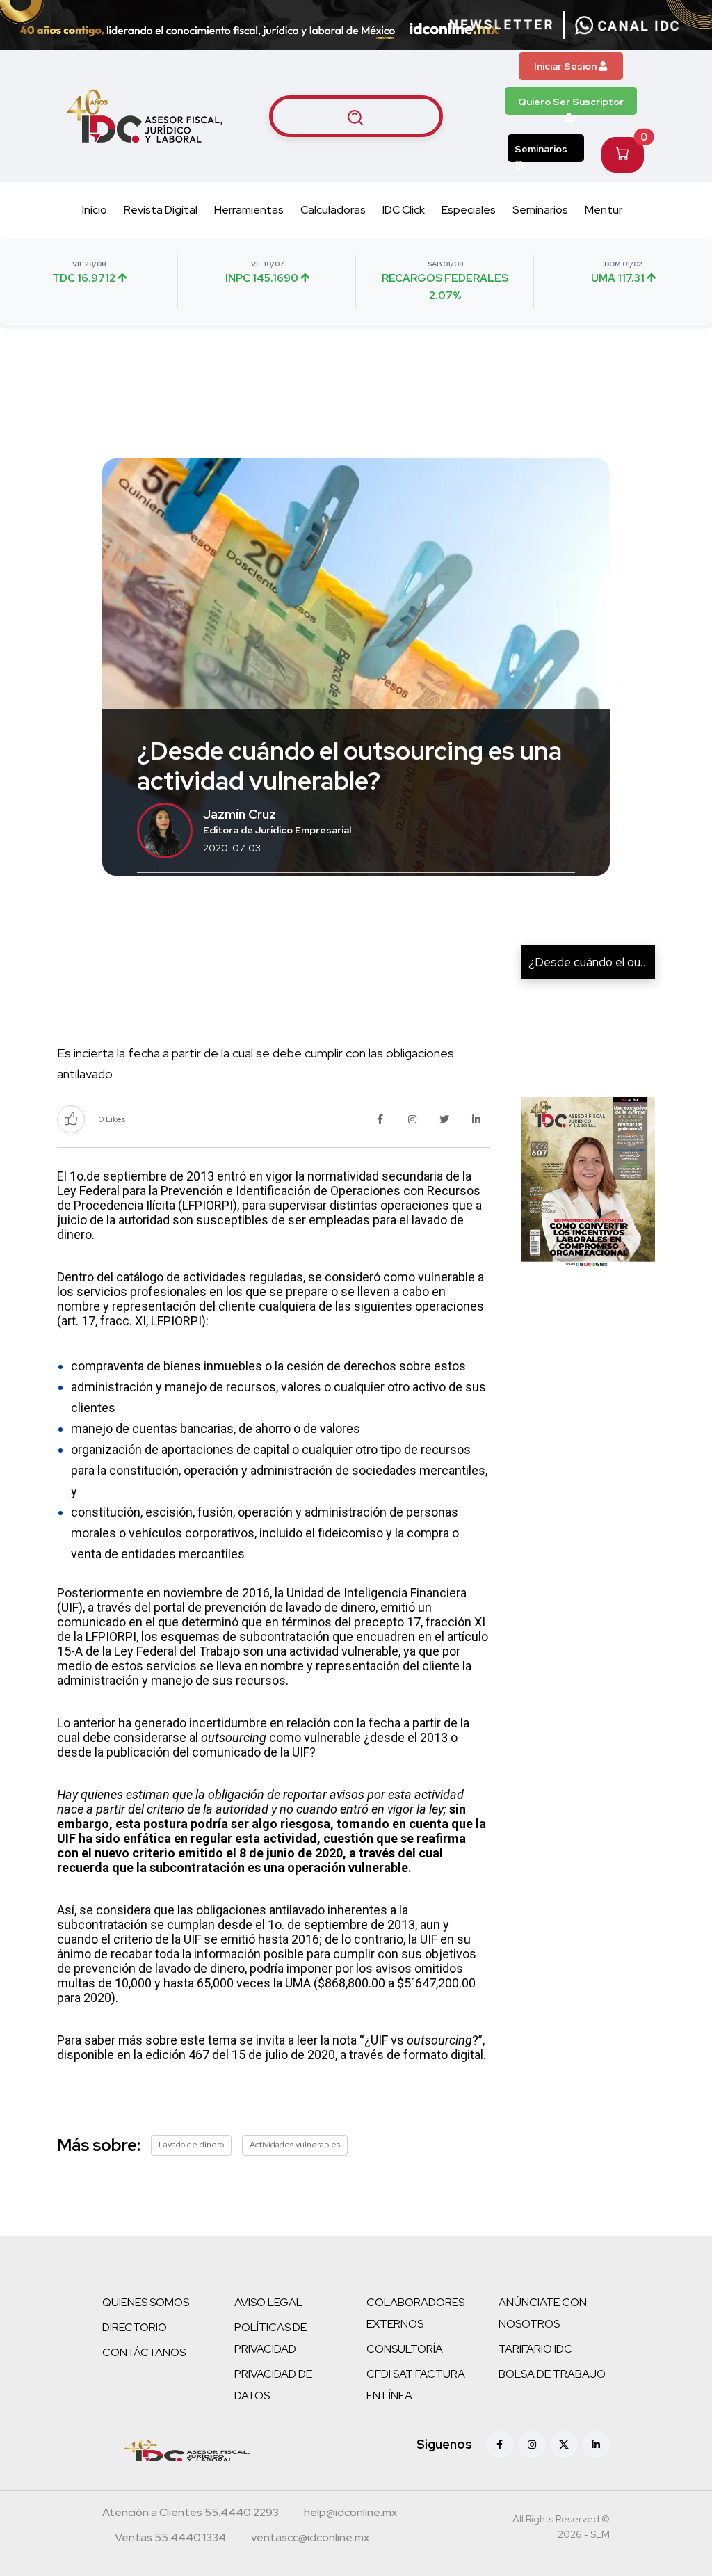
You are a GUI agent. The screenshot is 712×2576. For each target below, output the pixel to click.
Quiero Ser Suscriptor (571, 102)
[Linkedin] (596, 2445)
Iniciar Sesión (566, 66)
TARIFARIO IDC (535, 2349)
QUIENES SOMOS (146, 2302)
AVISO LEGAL (268, 2302)
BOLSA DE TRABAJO (552, 2374)
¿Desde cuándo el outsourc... (605, 962)
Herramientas (249, 210)
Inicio (95, 210)
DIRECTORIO (135, 2327)
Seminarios (541, 149)
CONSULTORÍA (405, 2349)
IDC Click (404, 210)
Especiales (469, 210)
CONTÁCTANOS (144, 2352)
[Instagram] (532, 2445)
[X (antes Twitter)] (564, 2445)
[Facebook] (500, 2445)
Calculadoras (333, 210)
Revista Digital (161, 210)
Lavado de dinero (191, 2145)
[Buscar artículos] (356, 116)
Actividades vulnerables (295, 2145)
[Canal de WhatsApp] (627, 25)
